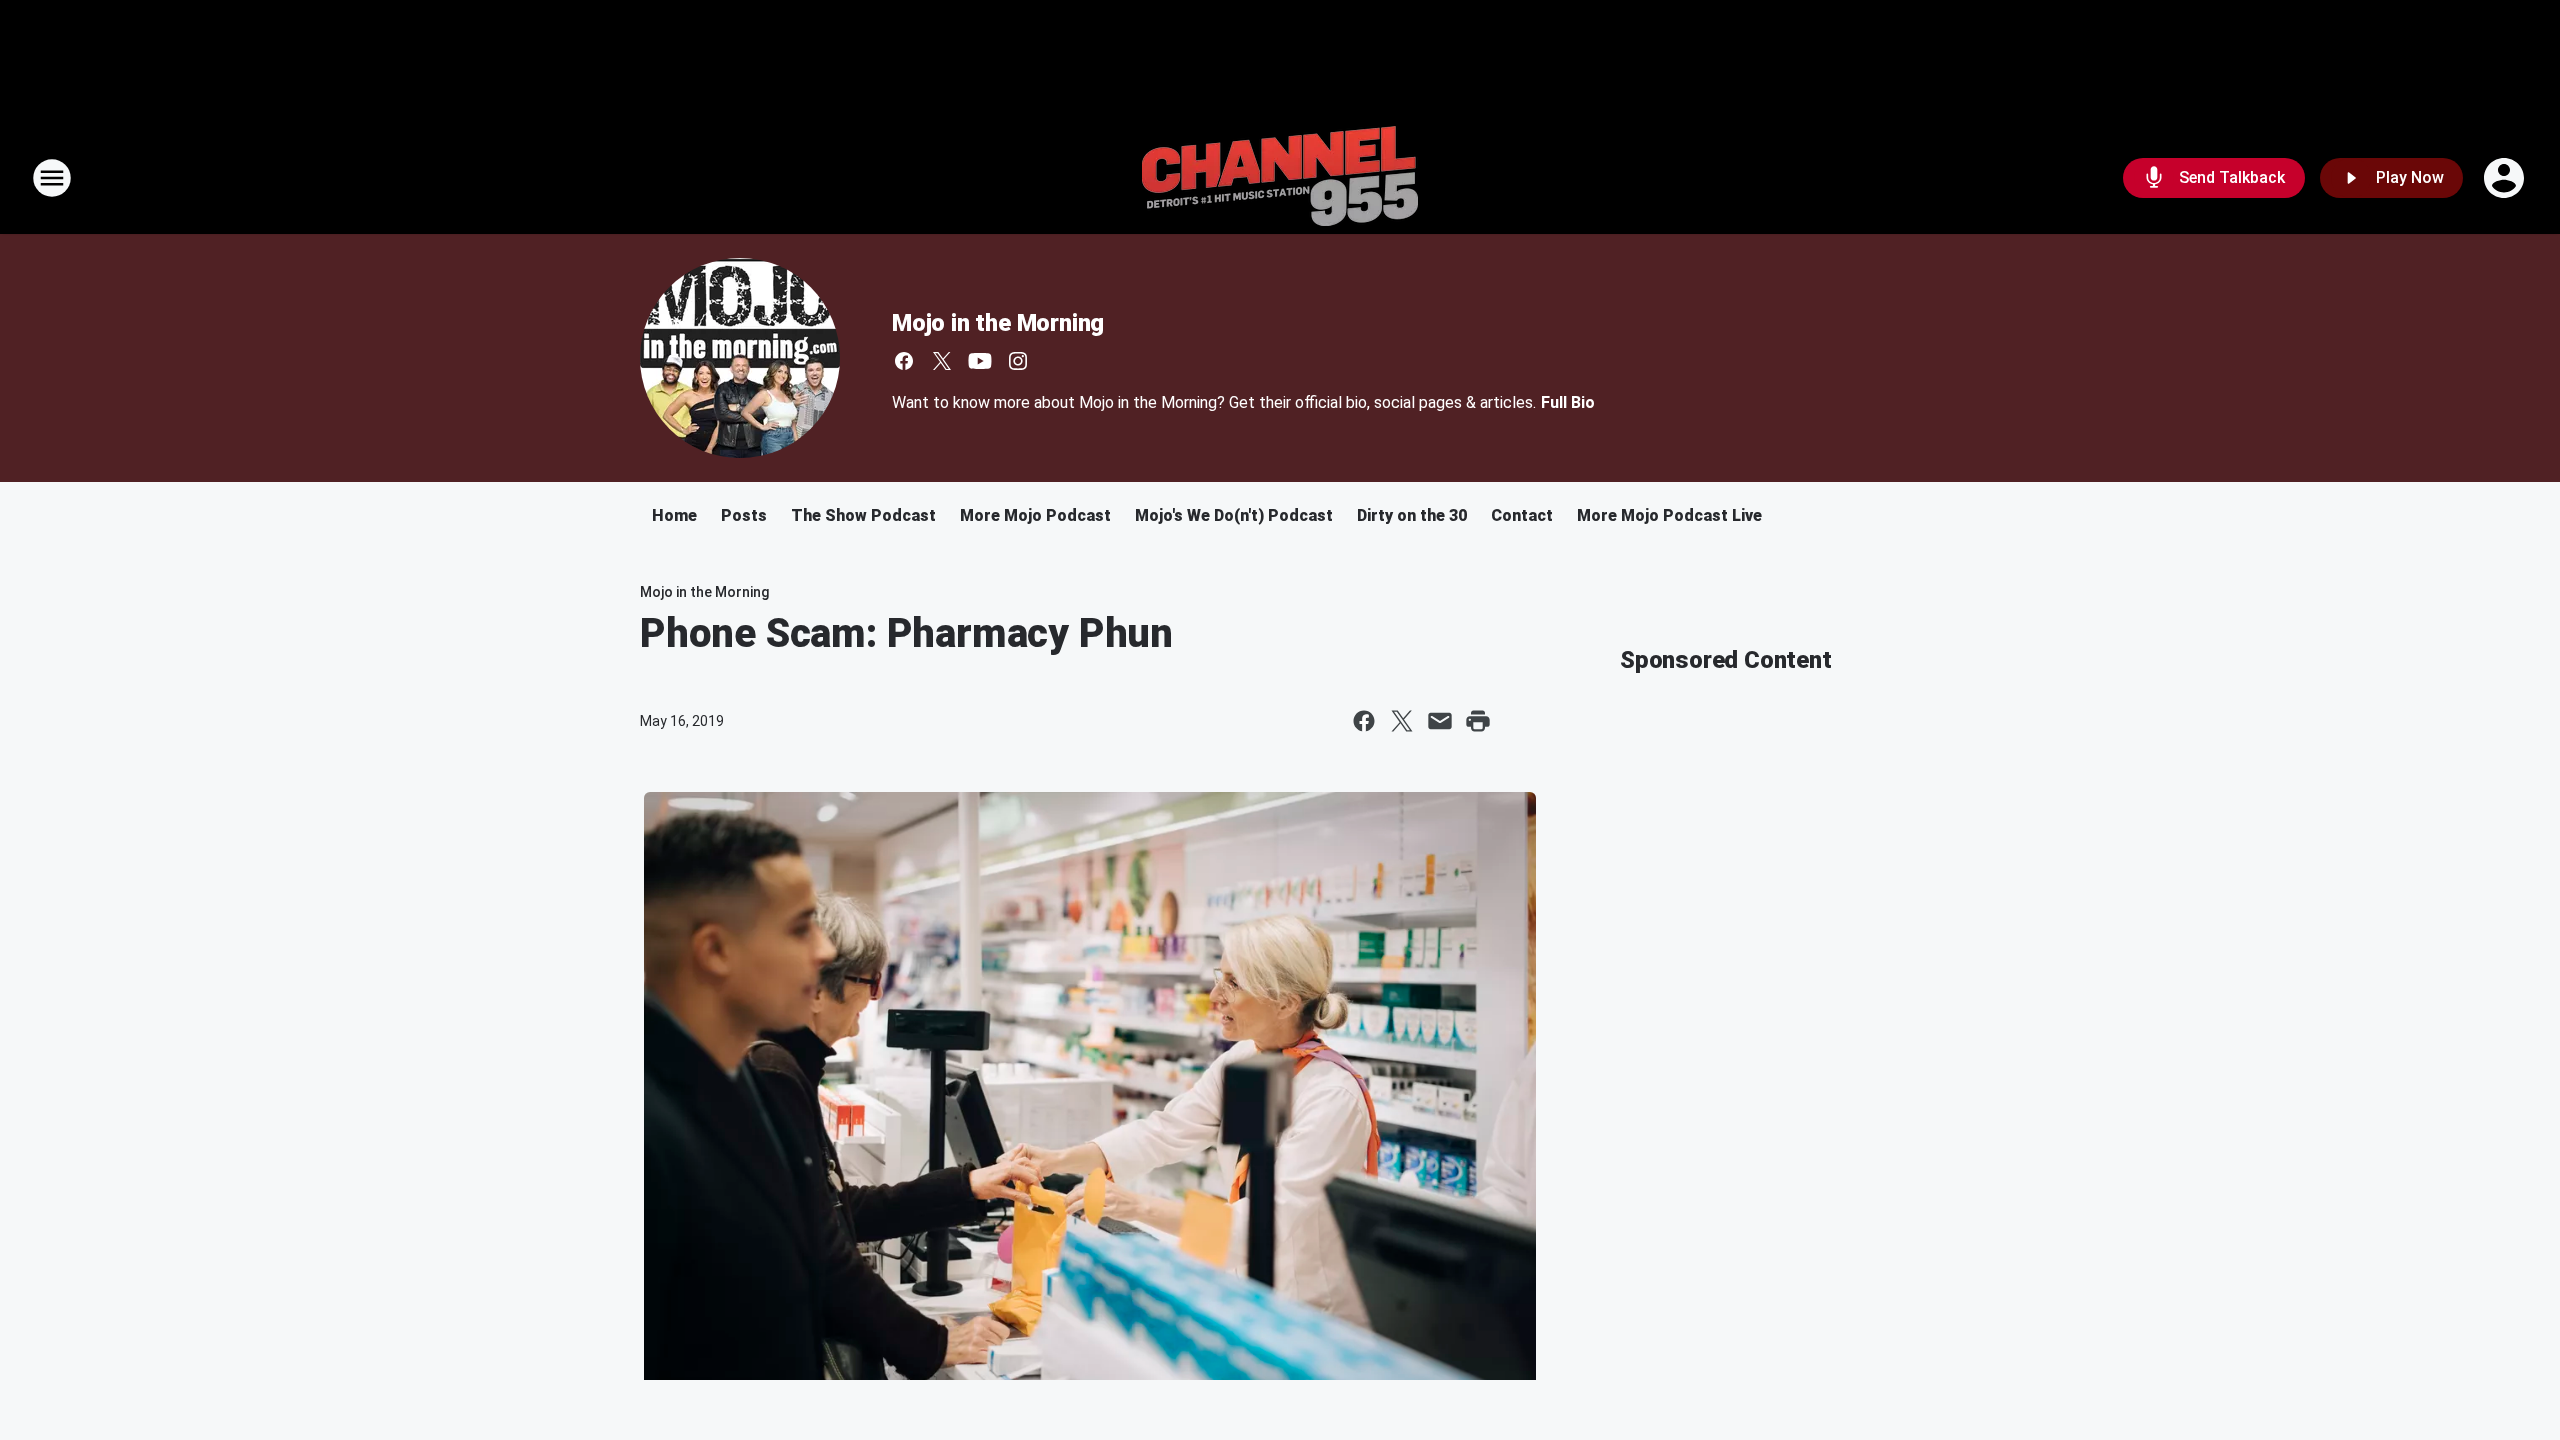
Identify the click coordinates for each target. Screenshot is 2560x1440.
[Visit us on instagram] (1018, 361)
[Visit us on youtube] (980, 361)
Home (674, 515)
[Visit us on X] (942, 361)
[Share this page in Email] (1440, 721)
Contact (1522, 515)
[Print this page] (1478, 721)
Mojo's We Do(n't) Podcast (1234, 515)
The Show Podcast (863, 515)
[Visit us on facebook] (904, 361)
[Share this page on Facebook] (1364, 721)
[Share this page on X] (1402, 721)
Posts (744, 515)
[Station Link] (1280, 178)
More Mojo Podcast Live (1669, 515)
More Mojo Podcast (1035, 515)
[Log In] (2506, 178)
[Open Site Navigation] (52, 178)
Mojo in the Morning (998, 323)
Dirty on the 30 (1412, 515)
